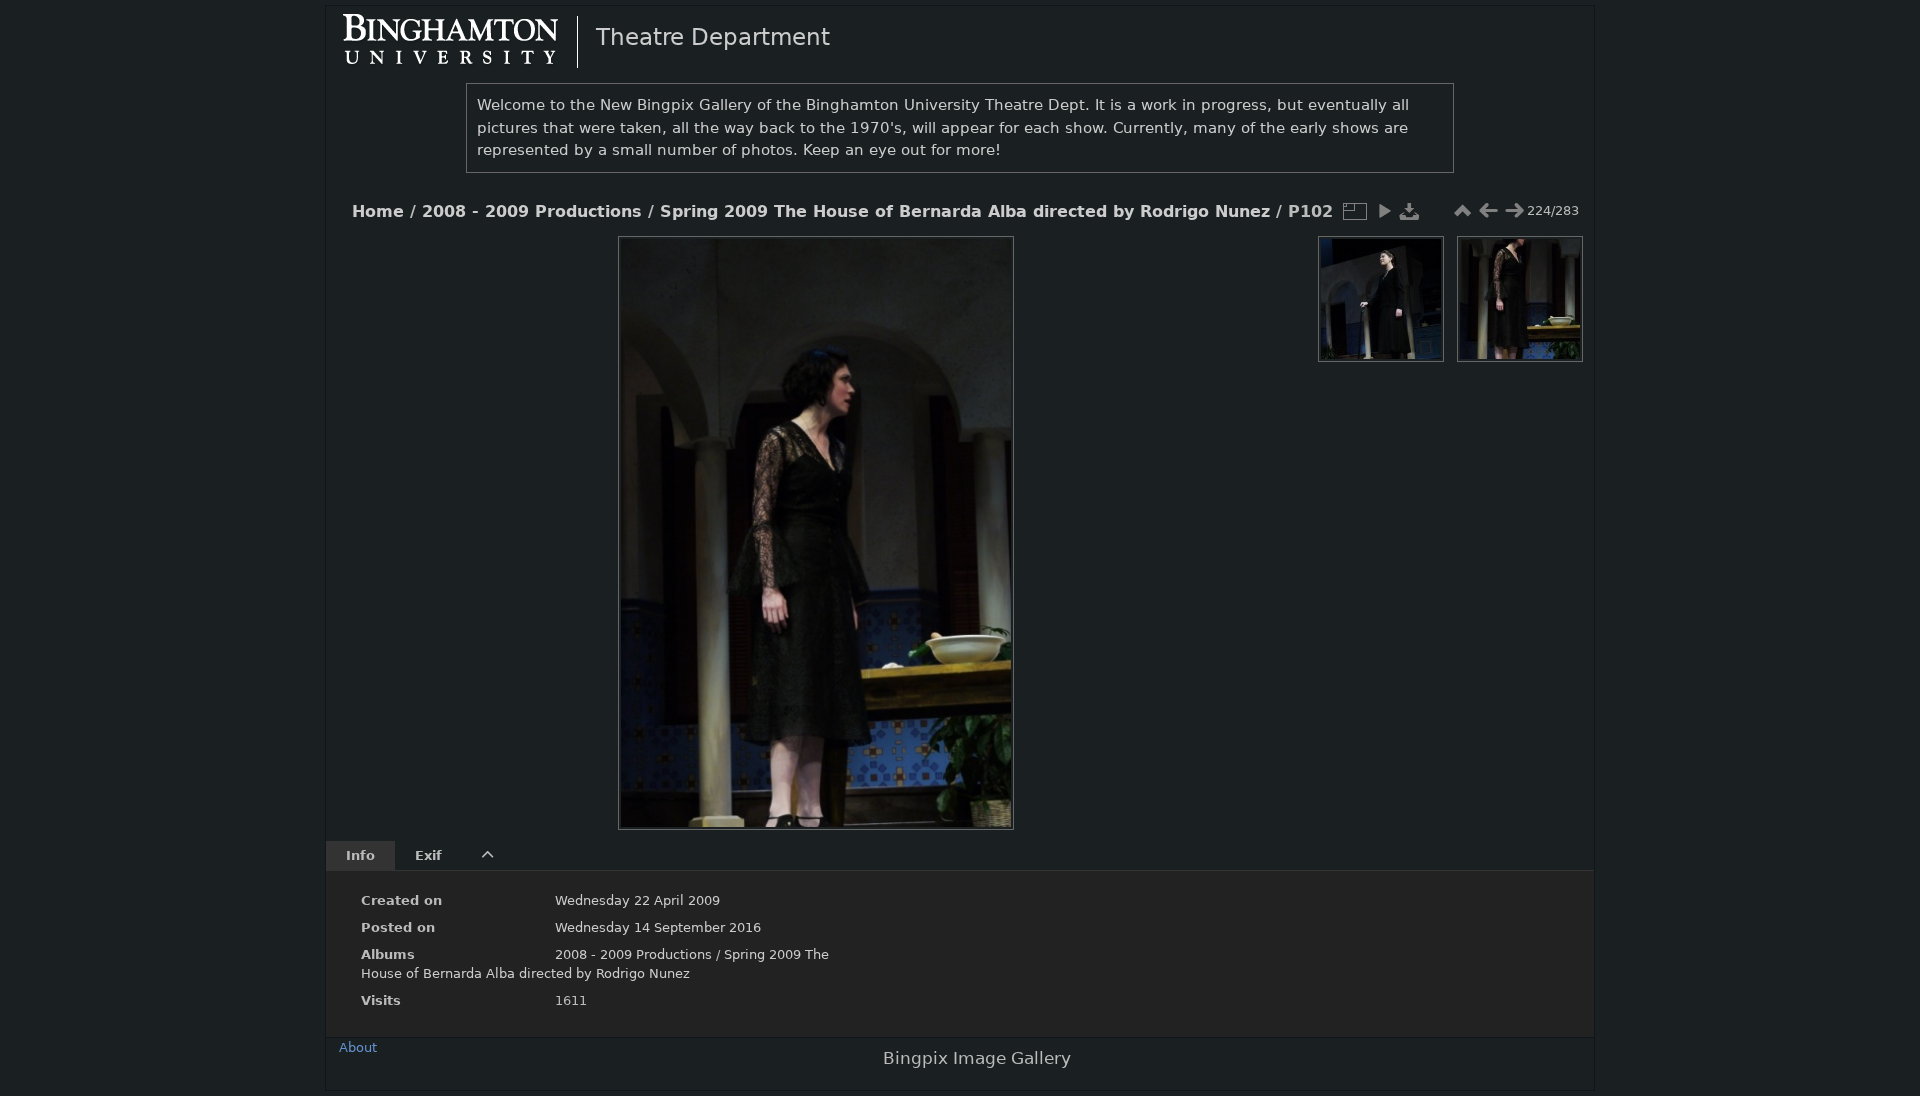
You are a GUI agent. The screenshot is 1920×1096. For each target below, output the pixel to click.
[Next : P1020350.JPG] (1514, 211)
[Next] (982, 518)
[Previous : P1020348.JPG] (1488, 211)
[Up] (808, 266)
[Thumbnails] (1462, 211)
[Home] (467, 41)
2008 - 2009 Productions (532, 212)
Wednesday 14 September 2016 (658, 927)
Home (378, 212)
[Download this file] (1410, 211)
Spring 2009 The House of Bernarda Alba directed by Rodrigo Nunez (965, 212)
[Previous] (650, 518)
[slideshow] (1384, 211)
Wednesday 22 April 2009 (637, 900)
